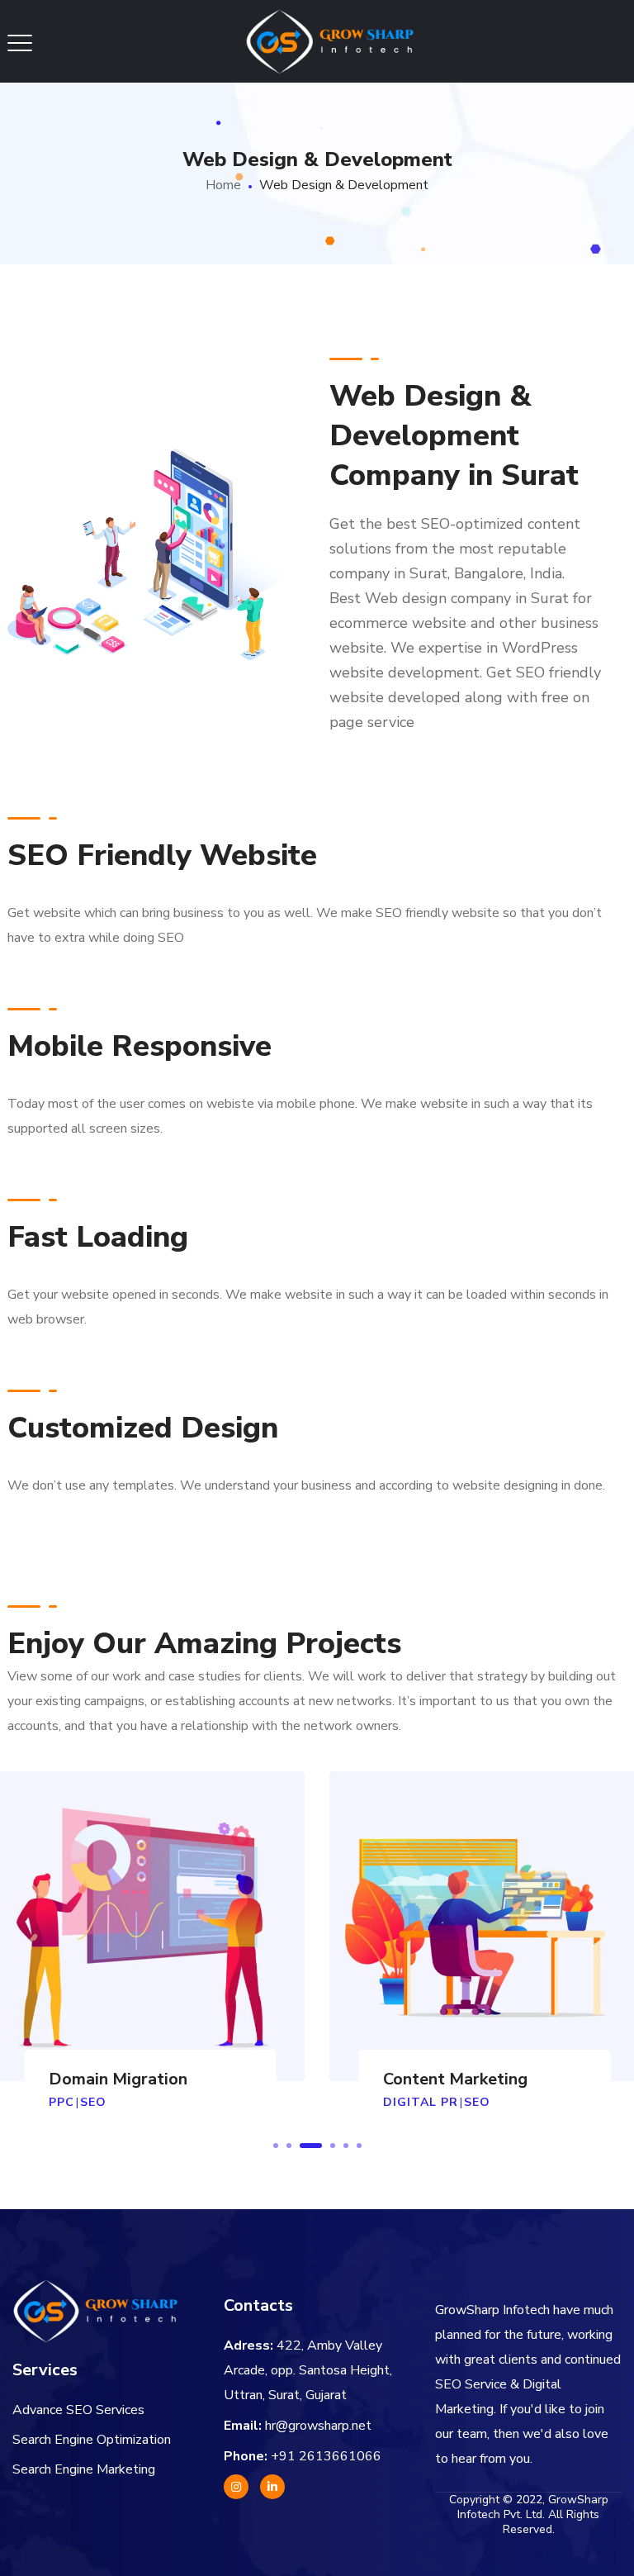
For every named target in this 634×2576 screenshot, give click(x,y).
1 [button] (276, 2146)
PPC (62, 2102)
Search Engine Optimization (92, 2440)
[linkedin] (272, 2487)
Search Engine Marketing (84, 2469)
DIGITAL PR (421, 2102)
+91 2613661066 (326, 2456)
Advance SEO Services (78, 2410)
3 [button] (311, 2146)
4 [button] (333, 2146)
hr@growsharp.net (318, 2426)
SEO (93, 2102)
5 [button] (346, 2146)
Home (223, 185)
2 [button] (289, 2146)
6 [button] (359, 2146)
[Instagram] (236, 2487)
